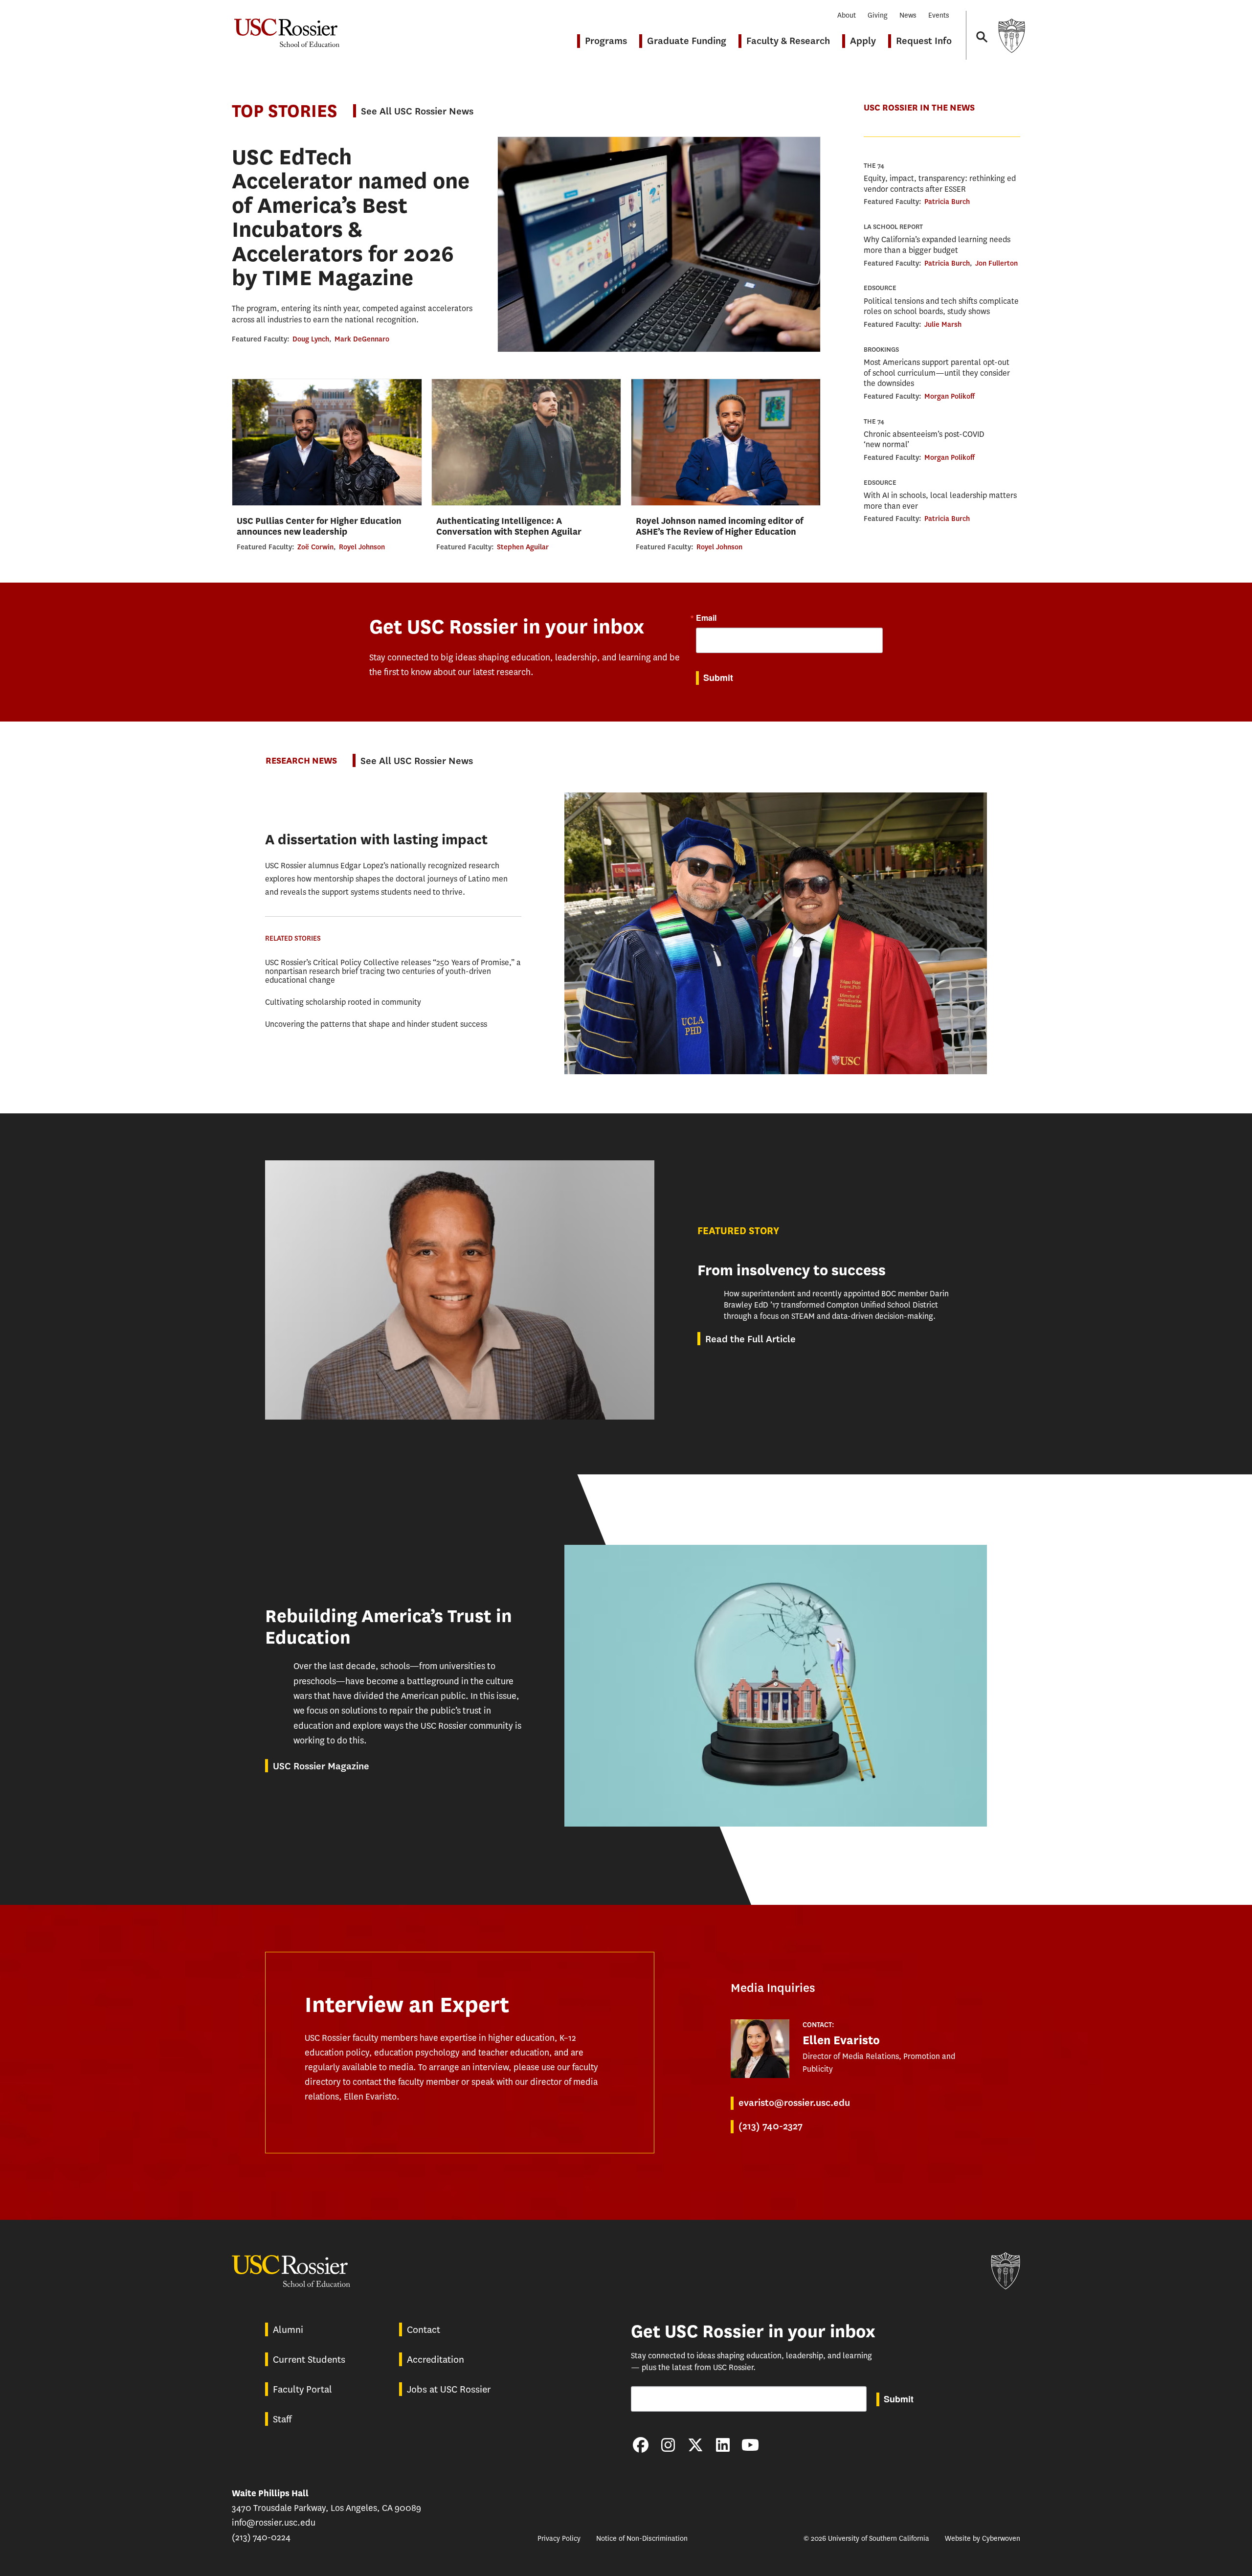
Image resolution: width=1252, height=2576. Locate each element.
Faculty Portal (302, 2389)
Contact (424, 2330)
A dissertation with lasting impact (376, 840)
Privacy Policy (559, 2539)
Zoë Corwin (315, 547)
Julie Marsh (943, 324)
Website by (983, 2539)
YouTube (750, 2445)
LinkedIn (723, 2445)
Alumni (288, 2330)
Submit (718, 678)
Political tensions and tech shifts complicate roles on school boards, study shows (941, 306)
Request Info (924, 41)
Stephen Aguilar (523, 547)
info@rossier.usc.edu (274, 2523)
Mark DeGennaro (362, 339)
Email (706, 618)
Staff (282, 2419)
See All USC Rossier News (417, 111)
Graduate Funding (687, 41)
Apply (863, 41)
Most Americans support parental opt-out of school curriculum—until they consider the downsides (937, 373)
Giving (878, 15)
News (908, 15)
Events (939, 15)
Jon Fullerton (996, 263)
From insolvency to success (792, 1270)
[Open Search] (981, 28)
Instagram (668, 2445)
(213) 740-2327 (771, 2126)
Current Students (309, 2360)
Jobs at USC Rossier (449, 2389)
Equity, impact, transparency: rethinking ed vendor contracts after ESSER (940, 184)
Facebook (641, 2445)
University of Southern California (1011, 35)
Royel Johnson (362, 547)
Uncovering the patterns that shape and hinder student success (376, 1024)
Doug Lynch (311, 339)
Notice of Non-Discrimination (642, 2539)
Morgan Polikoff (950, 396)
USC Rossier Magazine (321, 1766)
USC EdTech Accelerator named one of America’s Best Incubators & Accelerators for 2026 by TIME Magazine (351, 218)
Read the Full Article (750, 1339)
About (847, 15)
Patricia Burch (947, 202)
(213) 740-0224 (261, 2537)
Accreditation (436, 2360)
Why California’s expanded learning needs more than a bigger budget (937, 245)
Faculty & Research (788, 41)
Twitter (695, 2445)
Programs (606, 41)
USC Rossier (287, 28)
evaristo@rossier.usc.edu (794, 2103)
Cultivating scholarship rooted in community (343, 1002)
